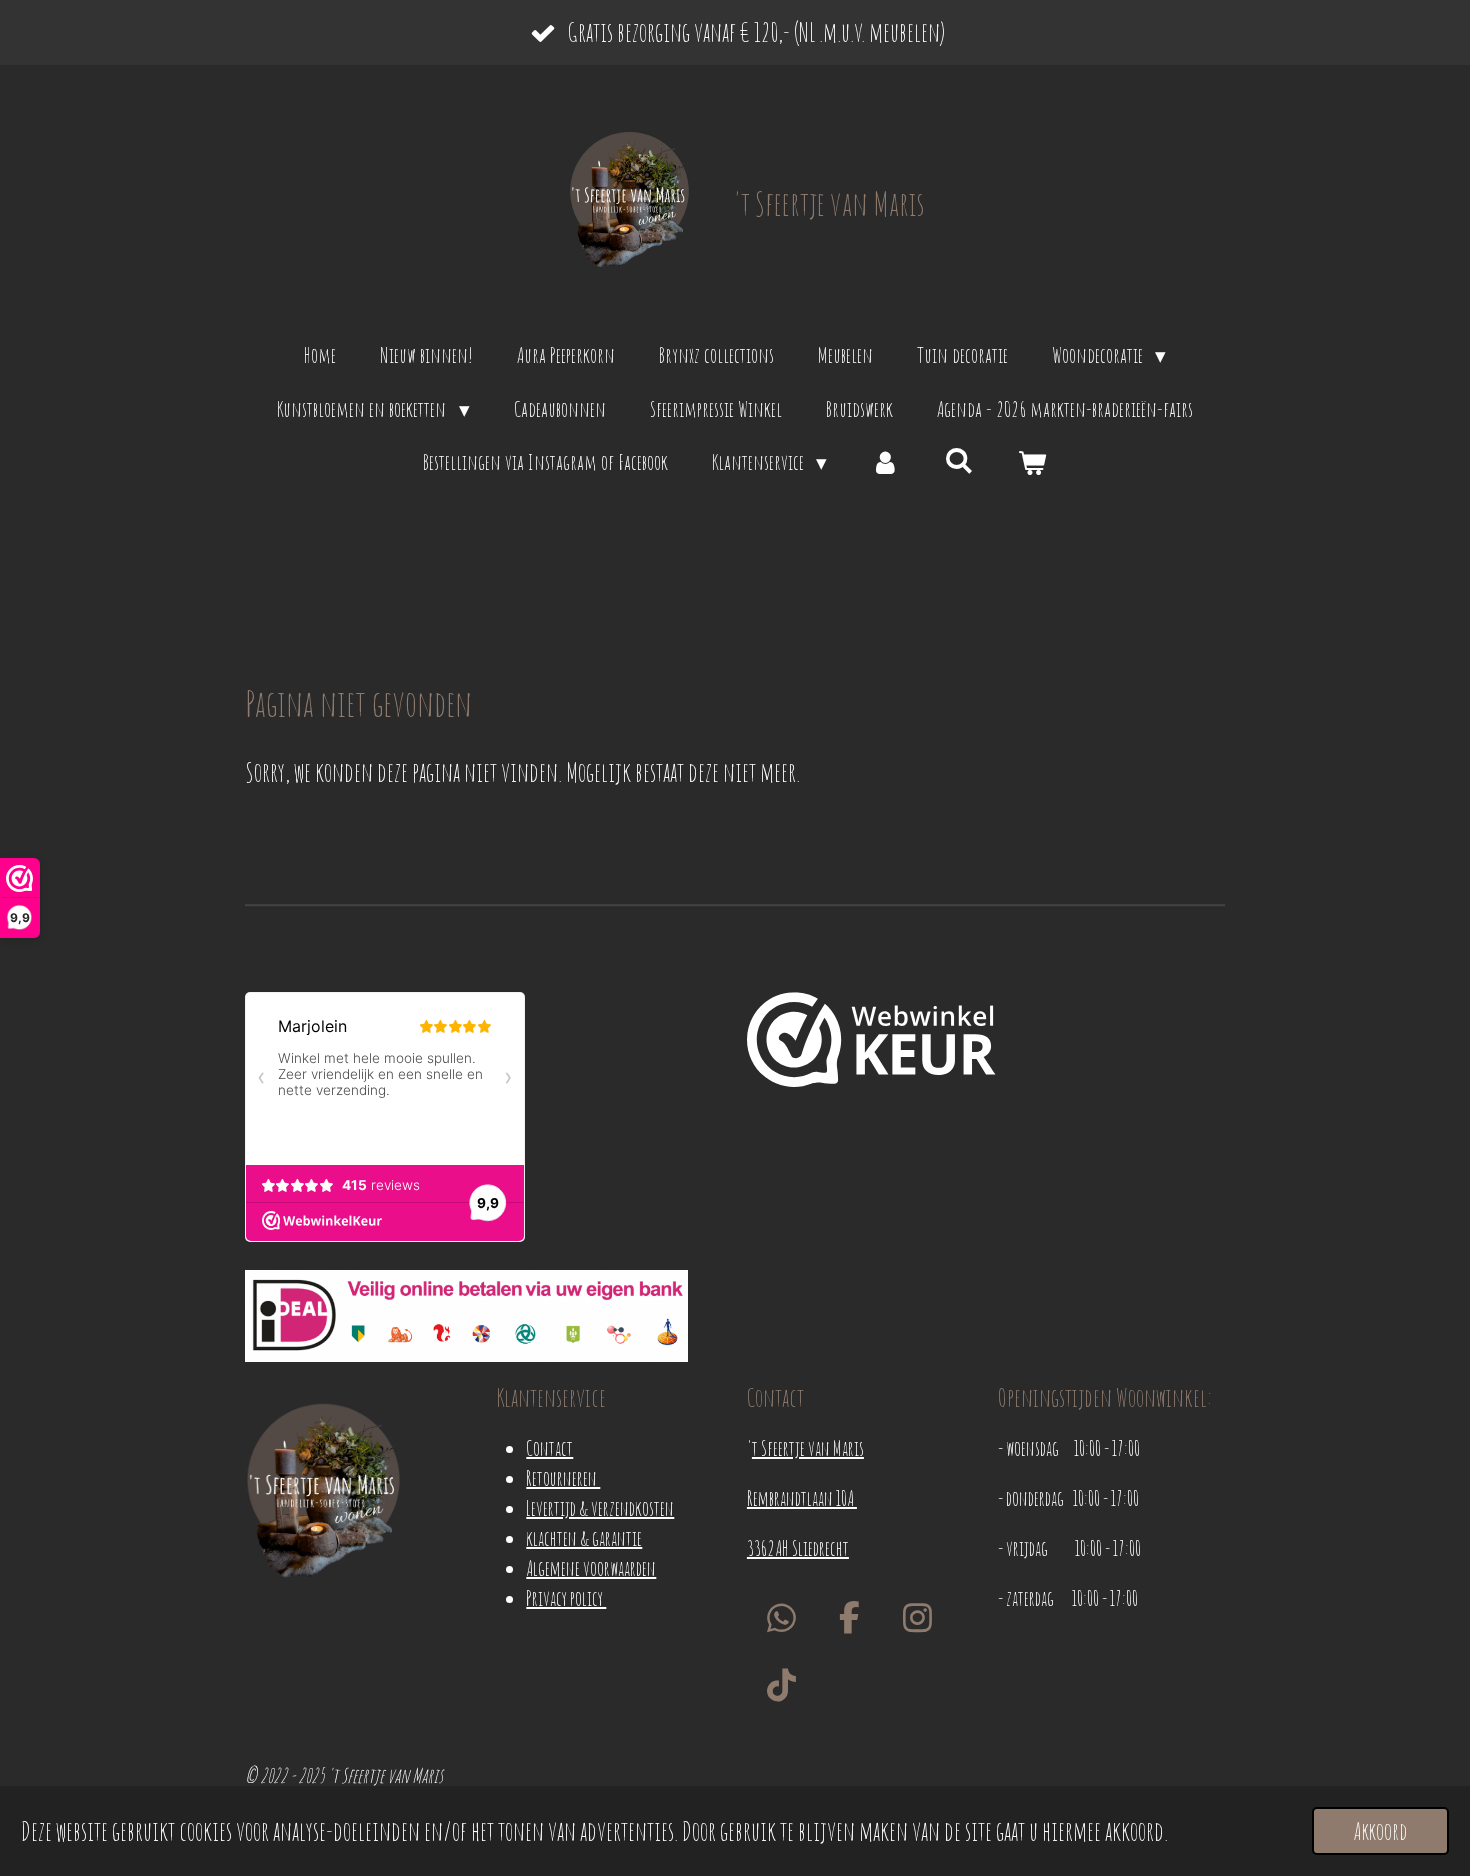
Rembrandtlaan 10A (802, 1498)
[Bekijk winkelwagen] (1032, 463)
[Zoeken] (959, 460)
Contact (549, 1448)
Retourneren (563, 1478)
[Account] (885, 463)
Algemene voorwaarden (591, 1568)
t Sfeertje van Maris (808, 1448)
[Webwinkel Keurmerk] (871, 1043)
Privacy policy (566, 1598)
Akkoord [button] (1380, 1831)
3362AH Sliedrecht (798, 1548)
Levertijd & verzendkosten (600, 1508)
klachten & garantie (584, 1538)
